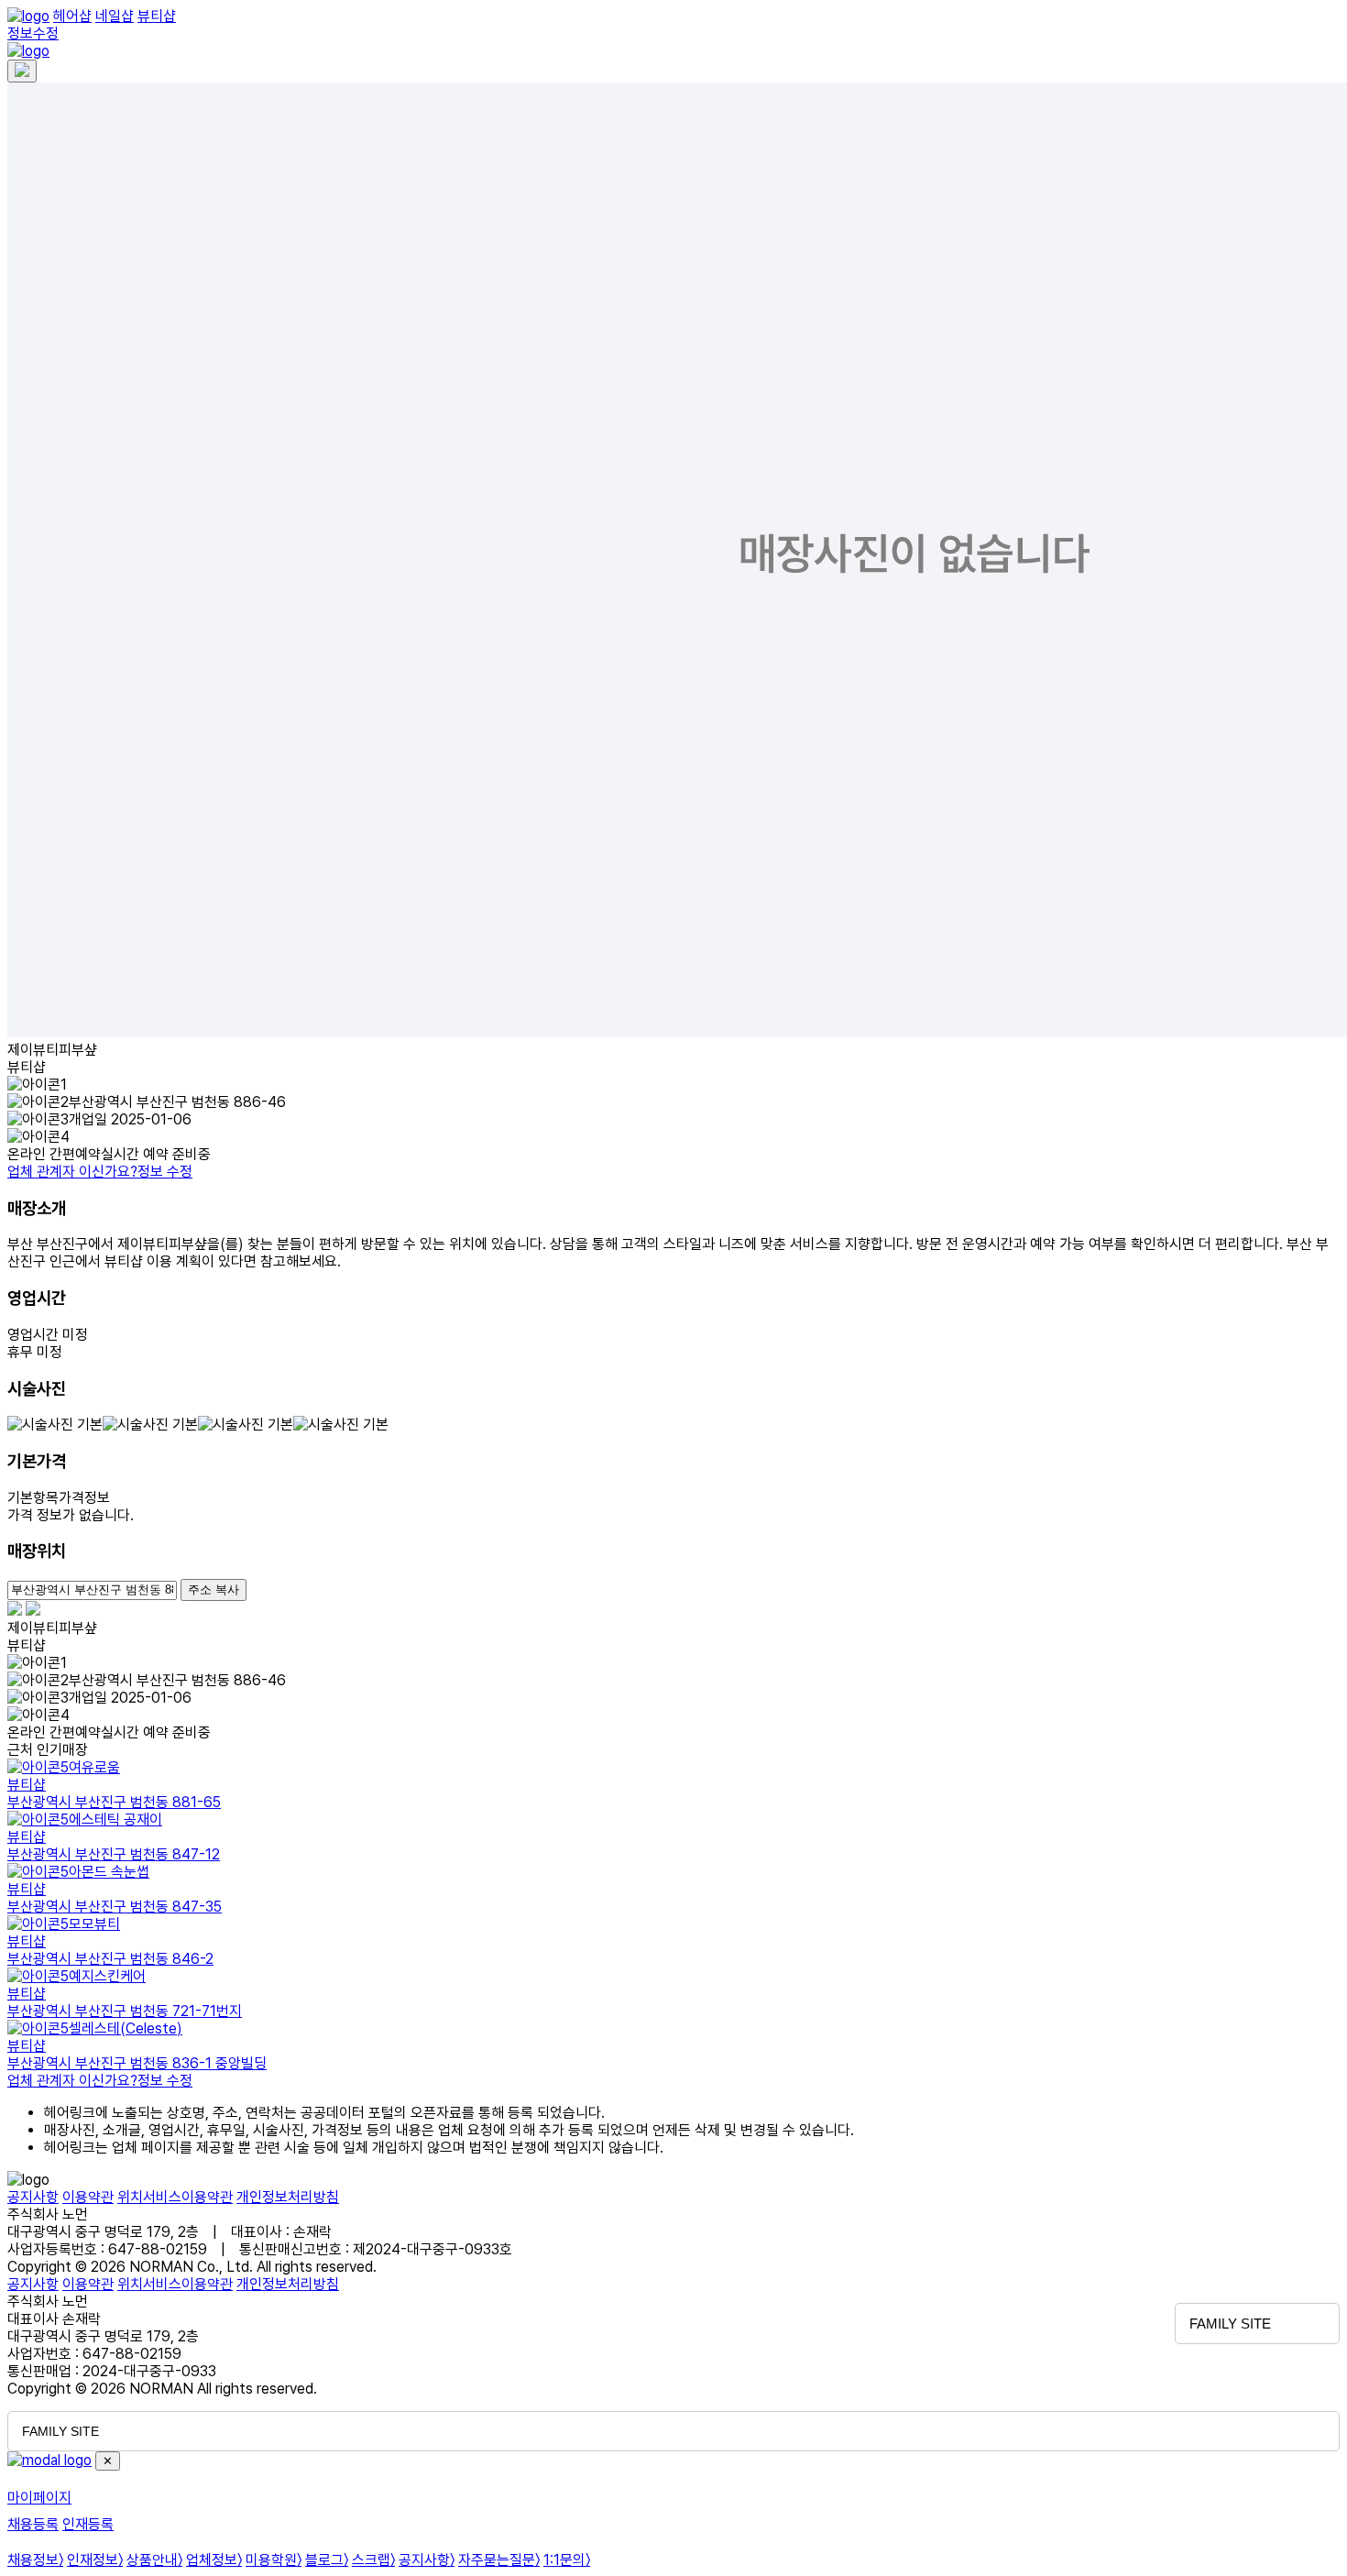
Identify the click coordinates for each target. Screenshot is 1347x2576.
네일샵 (115, 16)
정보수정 (33, 33)
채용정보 (35, 2560)
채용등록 (33, 2524)
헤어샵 (72, 16)
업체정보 (214, 2560)
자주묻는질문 (499, 2560)
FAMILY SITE (1230, 2324)
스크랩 (373, 2560)
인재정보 (95, 2560)
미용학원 (274, 2560)
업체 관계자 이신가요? (100, 1172)
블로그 (327, 2560)
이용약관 (88, 2197)
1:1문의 (567, 2560)
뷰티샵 (157, 16)
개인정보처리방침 (288, 2197)
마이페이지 (39, 2498)
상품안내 (154, 2560)
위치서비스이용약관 (175, 2197)
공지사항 (33, 2197)
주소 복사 (214, 1589)
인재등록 (88, 2524)
